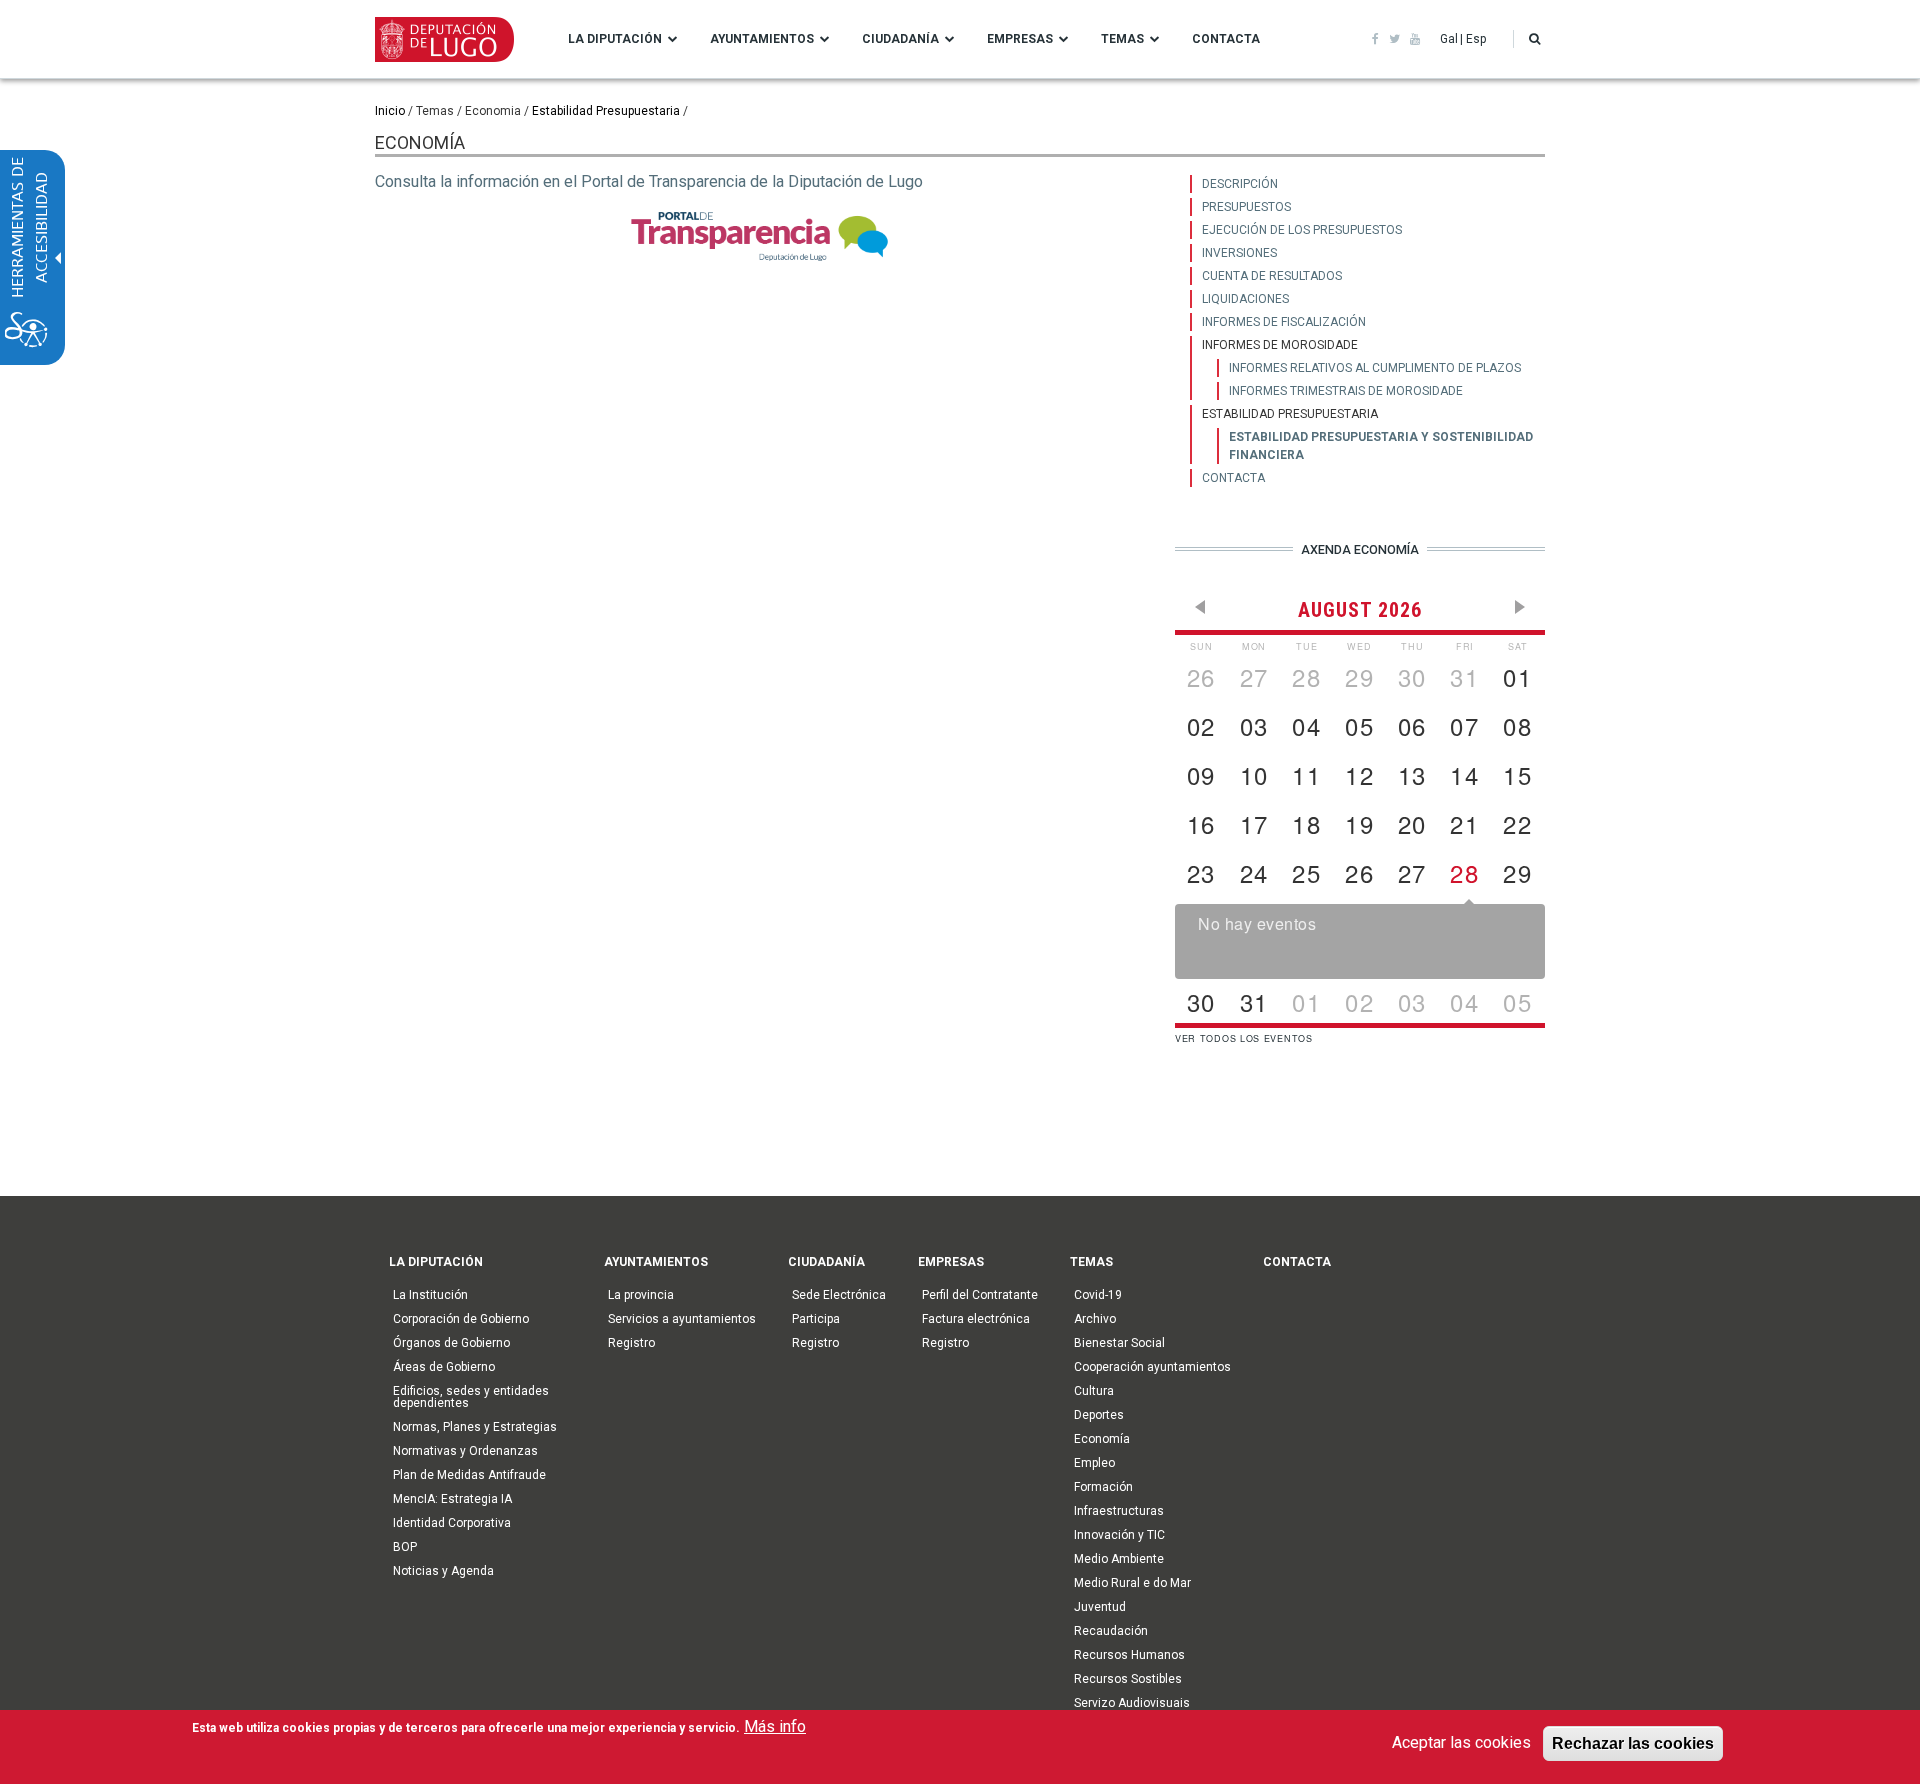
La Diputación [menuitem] (615, 39)
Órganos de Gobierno (451, 1343)
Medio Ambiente (1119, 1559)
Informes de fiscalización (1284, 322)
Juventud (1100, 1607)
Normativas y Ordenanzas (465, 1451)
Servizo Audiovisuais (1132, 1703)
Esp (1476, 39)
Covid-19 (1098, 1295)
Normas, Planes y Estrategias (475, 1427)
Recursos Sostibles (1128, 1679)
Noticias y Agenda (443, 1571)
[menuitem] (1367, 184)
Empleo (1094, 1463)
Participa (816, 1319)
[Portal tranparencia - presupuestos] (760, 236)
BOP (405, 1547)
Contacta (1233, 478)
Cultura (1094, 1391)
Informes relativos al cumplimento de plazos (1375, 368)
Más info (775, 1726)
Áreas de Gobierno (444, 1367)
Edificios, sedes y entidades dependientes (471, 1397)
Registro (631, 1343)
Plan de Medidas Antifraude (469, 1475)
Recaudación (1111, 1631)
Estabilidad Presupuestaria (606, 111)
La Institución (430, 1295)
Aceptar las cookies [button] (1461, 1742)
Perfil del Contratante (980, 1295)
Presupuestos (1246, 207)
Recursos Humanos (1129, 1655)
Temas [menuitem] (1122, 39)
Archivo (1095, 1319)
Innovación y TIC (1119, 1535)
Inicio (390, 111)
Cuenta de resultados (1272, 276)
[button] (1534, 39)
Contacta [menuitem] (1226, 39)
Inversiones (1239, 253)
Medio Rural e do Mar (1132, 1583)
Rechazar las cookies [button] (1633, 1743)
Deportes (1099, 1415)
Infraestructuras (1119, 1511)
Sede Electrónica (839, 1295)
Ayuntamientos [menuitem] (762, 39)
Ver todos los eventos (1244, 1038)
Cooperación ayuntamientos (1152, 1367)
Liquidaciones (1245, 299)
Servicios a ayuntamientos (682, 1319)
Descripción (1240, 184)
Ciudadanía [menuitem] (900, 39)
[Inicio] (444, 38)
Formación (1103, 1487)
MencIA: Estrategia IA (452, 1499)
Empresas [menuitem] (1020, 39)
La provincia (641, 1295)
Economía (1102, 1439)
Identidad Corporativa (452, 1523)
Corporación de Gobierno (461, 1319)
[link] (1375, 39)
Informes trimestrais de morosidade (1346, 391)
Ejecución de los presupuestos (1302, 230)
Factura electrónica (976, 1319)
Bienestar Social (1119, 1343)
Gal (1449, 39)
